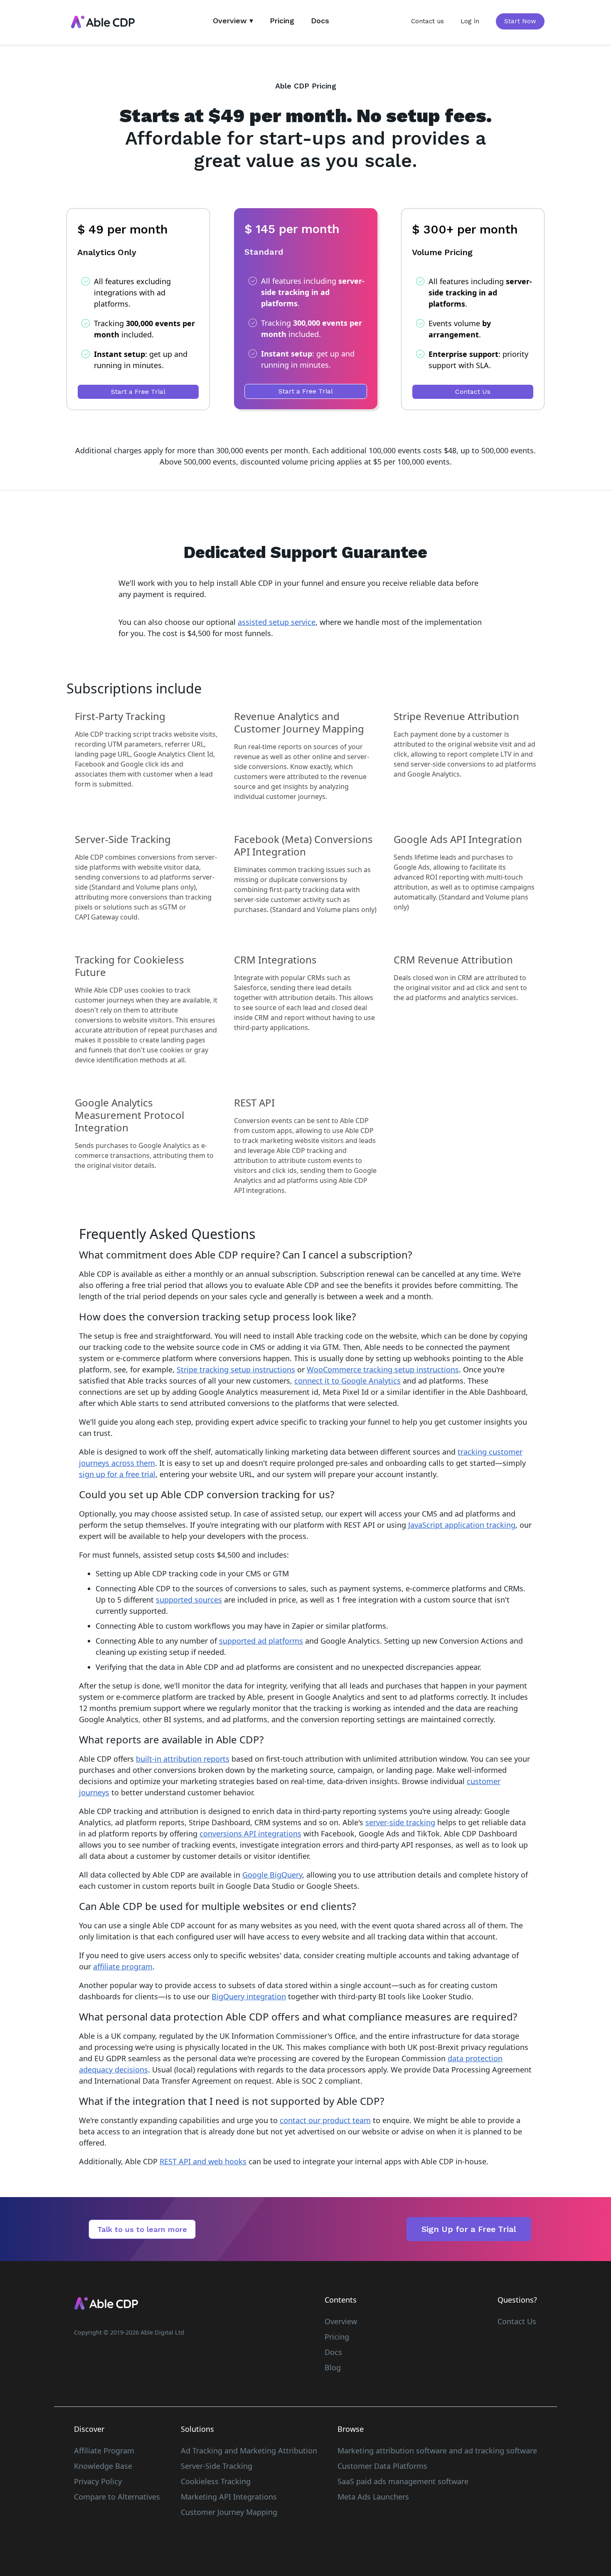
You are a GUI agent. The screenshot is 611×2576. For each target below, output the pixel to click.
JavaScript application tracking (462, 1525)
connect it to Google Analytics (347, 1381)
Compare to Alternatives (117, 2497)
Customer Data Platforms (382, 2466)
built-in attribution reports (183, 1759)
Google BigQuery (272, 1875)
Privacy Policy (98, 2481)
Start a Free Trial (138, 392)
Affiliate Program (104, 2451)
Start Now (520, 21)
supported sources (189, 1600)
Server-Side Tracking (217, 2466)
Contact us (427, 21)
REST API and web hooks (203, 2161)
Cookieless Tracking (216, 2481)
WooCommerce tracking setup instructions (383, 1369)
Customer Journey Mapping (229, 2512)
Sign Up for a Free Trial (469, 2229)
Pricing (282, 21)
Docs (320, 21)
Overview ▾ (233, 21)
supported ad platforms (261, 1641)
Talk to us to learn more (142, 2229)
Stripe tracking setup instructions (236, 1369)
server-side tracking (400, 1822)
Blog (333, 2367)
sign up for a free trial (117, 1474)
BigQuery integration (249, 1996)
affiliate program (123, 1966)
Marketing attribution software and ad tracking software (437, 2451)
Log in (470, 21)
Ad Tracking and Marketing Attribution (249, 2451)
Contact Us (473, 392)
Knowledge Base (103, 2466)
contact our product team (325, 2120)
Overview (341, 2321)
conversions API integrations (250, 1834)
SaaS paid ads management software (403, 2481)
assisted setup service (277, 622)
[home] (103, 22)
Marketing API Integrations (229, 2497)
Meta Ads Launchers (373, 2497)
